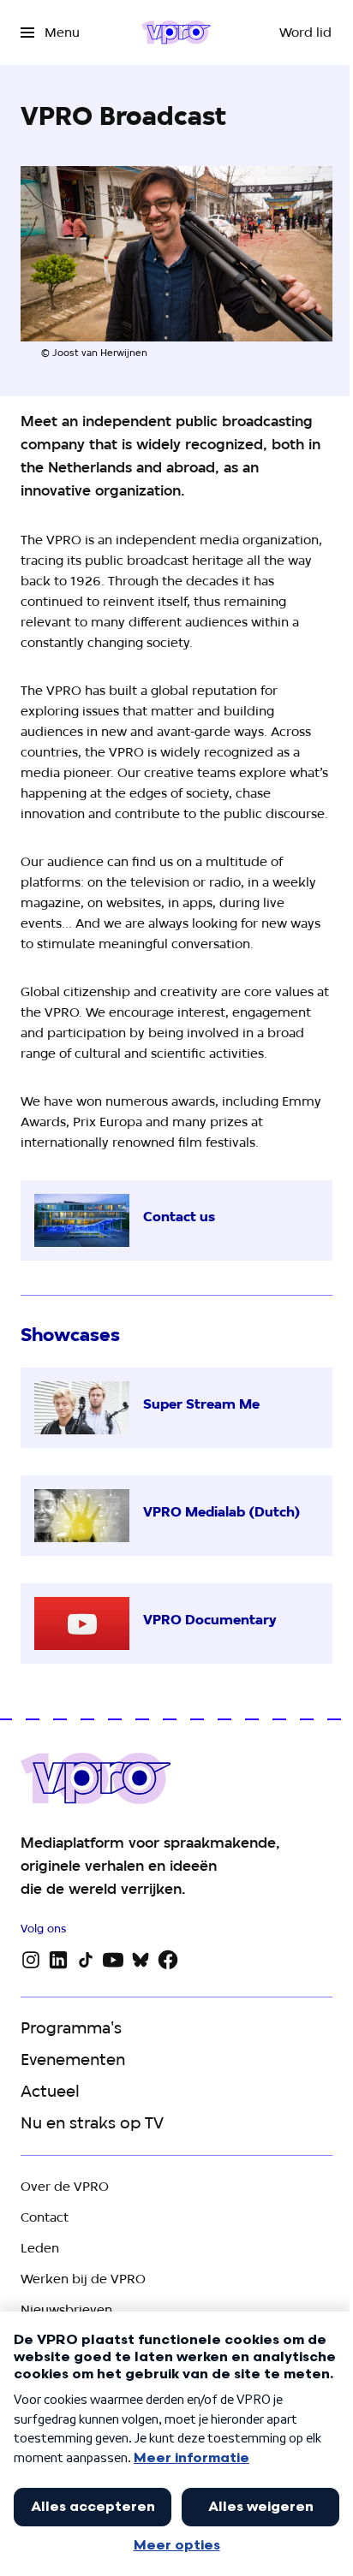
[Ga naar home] (176, 33)
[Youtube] (113, 1960)
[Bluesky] (141, 1960)
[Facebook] (168, 1960)
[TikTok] (86, 1960)
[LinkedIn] (58, 1960)
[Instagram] (31, 1960)
